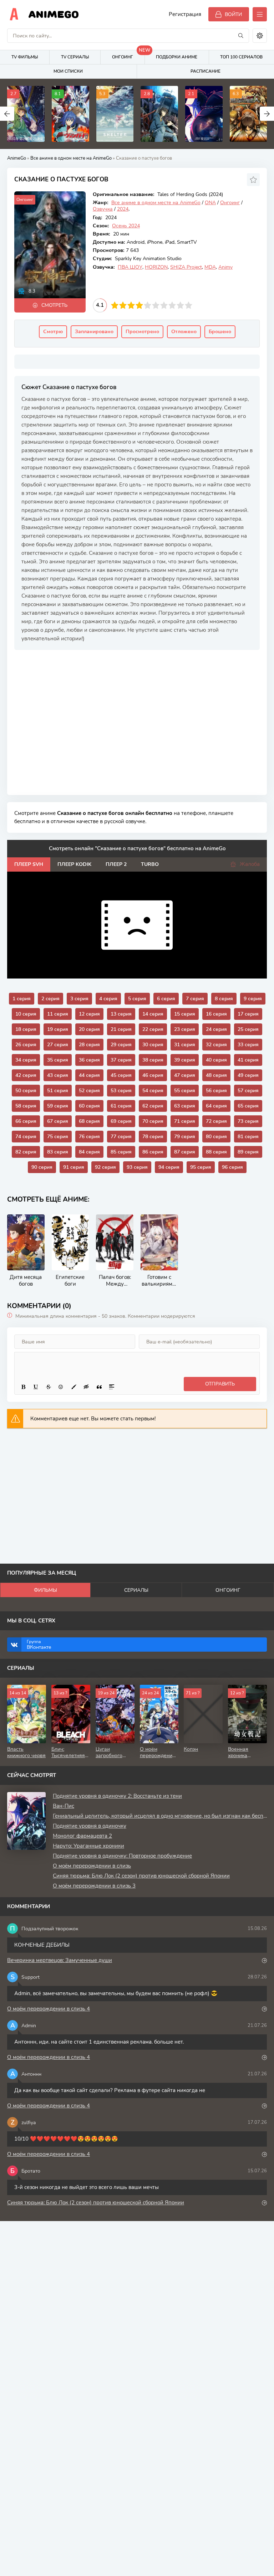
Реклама (37, 656)
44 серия (89, 1075)
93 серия (137, 1167)
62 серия (153, 1106)
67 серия (58, 1121)
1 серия (22, 999)
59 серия (58, 1106)
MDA (210, 267)
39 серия (185, 1060)
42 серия (26, 1075)
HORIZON (156, 267)
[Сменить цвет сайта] (260, 36)
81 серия (248, 1137)
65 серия (248, 1106)
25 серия (248, 1029)
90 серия (42, 1167)
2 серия (50, 999)
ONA (210, 203)
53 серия (121, 1091)
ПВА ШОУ (130, 267)
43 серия (58, 1075)
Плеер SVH (29, 864)
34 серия (26, 1060)
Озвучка (103, 209)
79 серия (185, 1137)
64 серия (216, 1106)
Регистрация (185, 14)
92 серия (105, 1167)
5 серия (137, 999)
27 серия (58, 1045)
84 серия (89, 1152)
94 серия (169, 1167)
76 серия (89, 1137)
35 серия (58, 1060)
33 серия (248, 1045)
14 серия (153, 1014)
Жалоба (250, 864)
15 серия (185, 1014)
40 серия (216, 1060)
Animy (225, 267)
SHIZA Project (186, 267)
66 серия (26, 1121)
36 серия (89, 1060)
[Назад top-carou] (7, 114)
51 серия (58, 1091)
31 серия (185, 1045)
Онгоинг (128, 55)
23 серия (185, 1029)
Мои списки (68, 71)
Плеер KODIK (74, 864)
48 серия (216, 1075)
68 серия (89, 1121)
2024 (123, 209)
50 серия (26, 1091)
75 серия (58, 1137)
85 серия (121, 1152)
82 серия (26, 1152)
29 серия (121, 1045)
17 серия (248, 1014)
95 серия (201, 1167)
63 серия (185, 1106)
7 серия (195, 999)
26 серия (26, 1045)
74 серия (26, 1137)
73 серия (248, 1121)
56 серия (216, 1091)
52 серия (89, 1091)
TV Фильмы (25, 57)
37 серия (121, 1060)
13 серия (121, 1014)
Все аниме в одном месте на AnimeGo (71, 158)
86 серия (153, 1152)
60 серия (89, 1106)
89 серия (248, 1152)
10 (189, 305)
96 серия (232, 1167)
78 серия (153, 1137)
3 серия (79, 999)
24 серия (216, 1029)
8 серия (224, 999)
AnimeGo (54, 14)
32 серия (216, 1045)
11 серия (58, 1014)
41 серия (248, 1060)
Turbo (150, 864)
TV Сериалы (75, 57)
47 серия (185, 1075)
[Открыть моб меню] (260, 14)
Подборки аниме (177, 57)
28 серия (89, 1045)
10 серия (26, 1014)
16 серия (216, 1014)
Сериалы (136, 1590)
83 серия (58, 1152)
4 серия (108, 999)
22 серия (153, 1029)
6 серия (166, 999)
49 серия (248, 1075)
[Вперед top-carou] (267, 114)
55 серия (185, 1091)
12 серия (89, 1014)
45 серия (121, 1075)
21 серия (121, 1029)
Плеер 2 (116, 864)
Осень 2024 (126, 226)
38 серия (153, 1060)
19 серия (58, 1029)
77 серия (121, 1137)
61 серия (121, 1106)
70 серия (153, 1121)
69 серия (121, 1121)
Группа (39, 1645)
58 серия (26, 1106)
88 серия (216, 1152)
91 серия (74, 1167)
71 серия (185, 1121)
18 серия (26, 1029)
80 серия (216, 1137)
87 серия (185, 1152)
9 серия (253, 999)
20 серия (89, 1029)
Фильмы (45, 1590)
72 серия (216, 1121)
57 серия (248, 1091)
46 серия (153, 1075)
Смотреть (54, 305)
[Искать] (241, 36)
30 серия (153, 1045)
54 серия (153, 1091)
